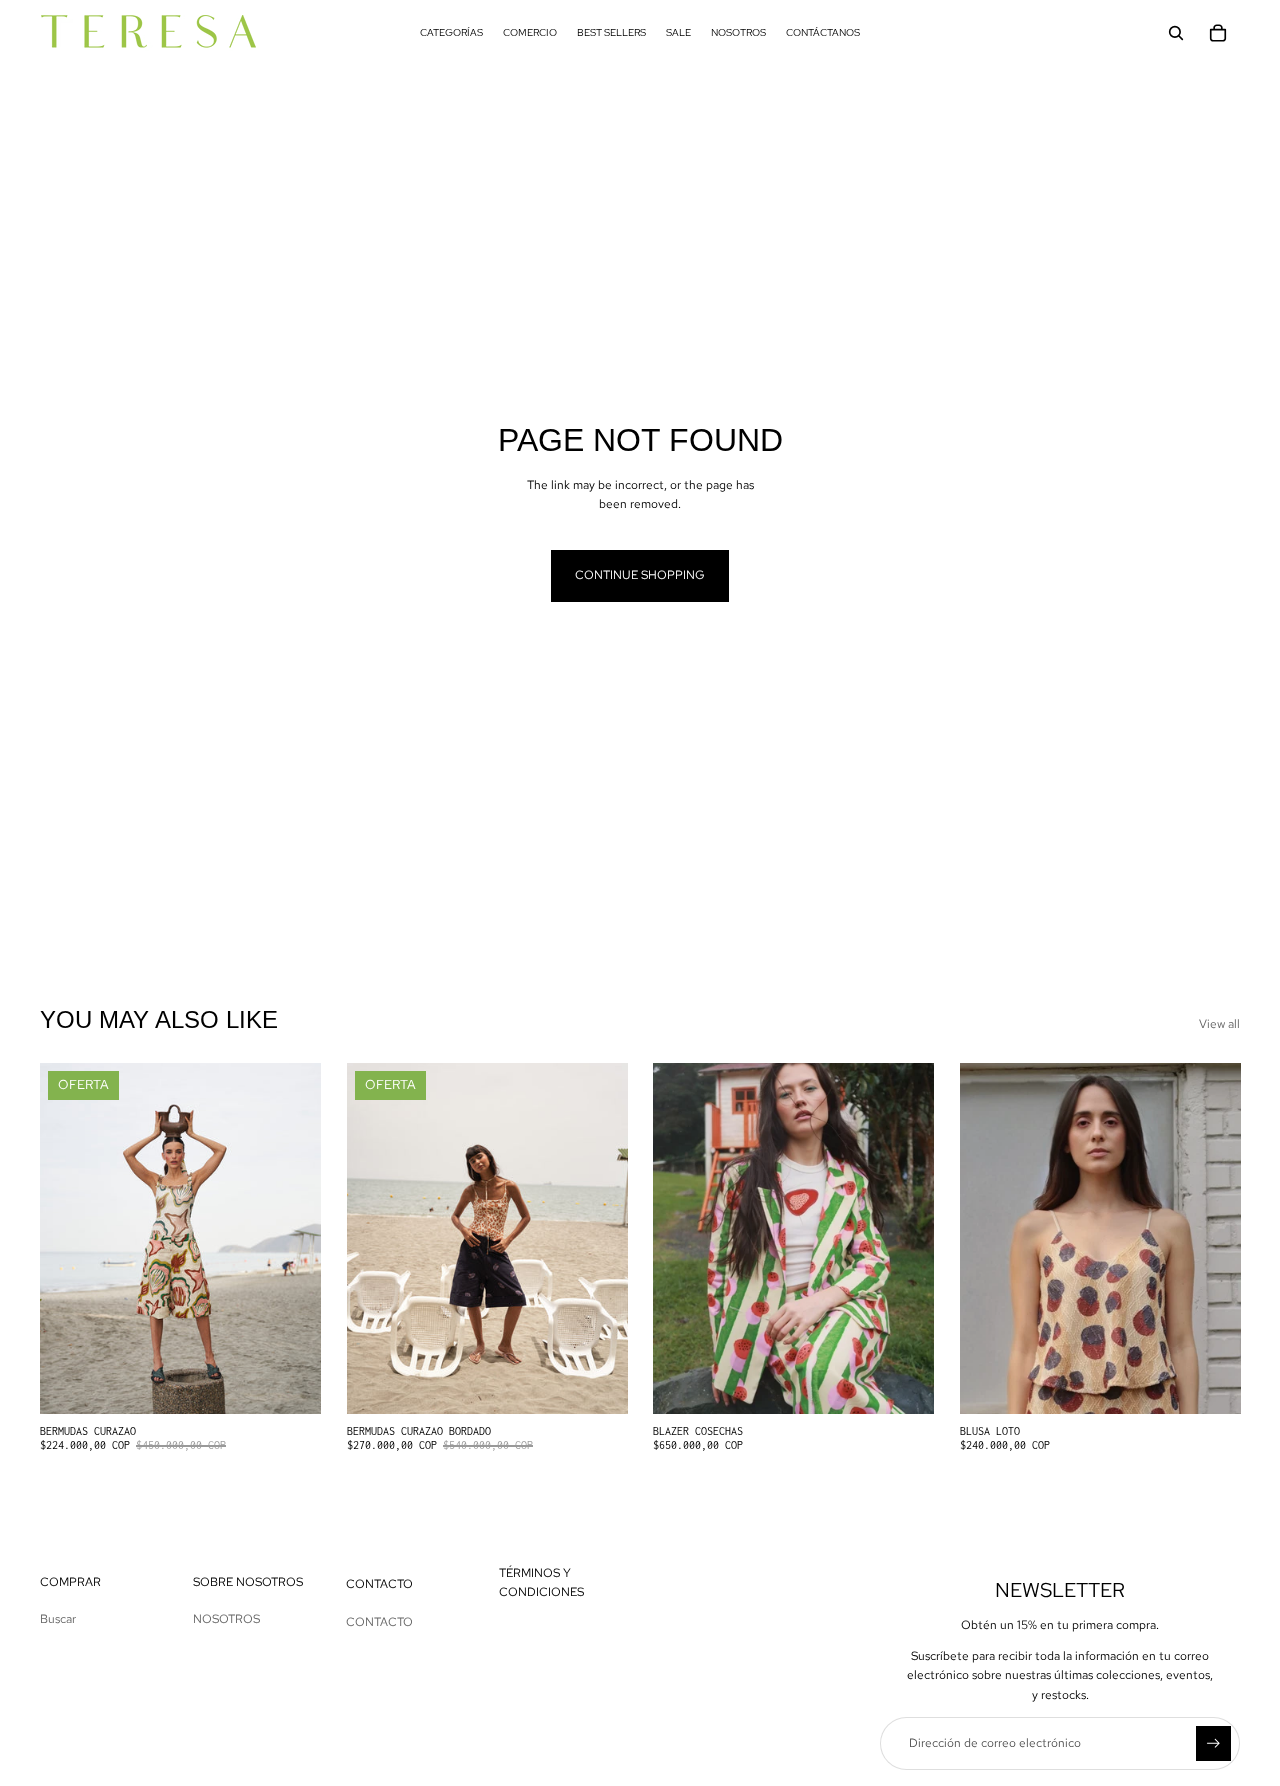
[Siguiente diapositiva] (1210, 1238)
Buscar (58, 1619)
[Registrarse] (1213, 1743)
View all (1219, 1024)
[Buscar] (1176, 33)
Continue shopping (640, 575)
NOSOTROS (226, 1619)
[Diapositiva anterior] (990, 1238)
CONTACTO (379, 1622)
